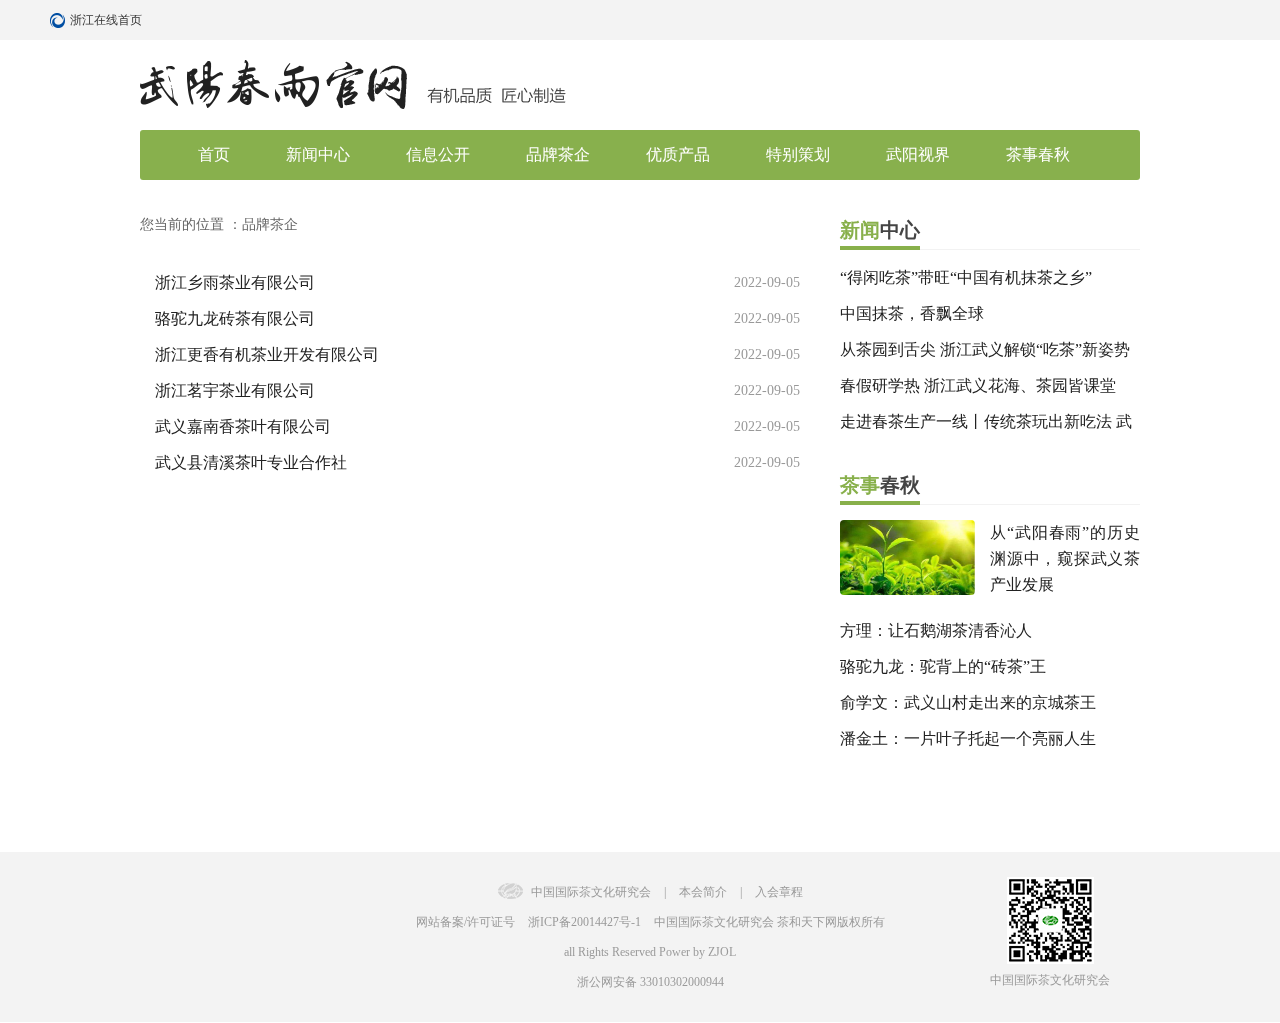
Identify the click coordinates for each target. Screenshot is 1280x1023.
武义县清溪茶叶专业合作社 (251, 462)
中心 (880, 230)
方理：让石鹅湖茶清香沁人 (936, 630)
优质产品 (678, 154)
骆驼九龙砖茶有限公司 (235, 318)
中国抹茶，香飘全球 (912, 313)
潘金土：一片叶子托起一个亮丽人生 (968, 738)
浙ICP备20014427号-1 (584, 922)
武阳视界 (918, 154)
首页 (214, 154)
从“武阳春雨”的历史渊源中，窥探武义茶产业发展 (1065, 558)
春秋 (880, 485)
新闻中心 (318, 154)
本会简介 (704, 892)
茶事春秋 (1038, 154)
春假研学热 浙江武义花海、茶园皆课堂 (978, 385)
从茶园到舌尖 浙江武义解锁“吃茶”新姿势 (985, 349)
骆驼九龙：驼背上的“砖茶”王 (943, 666)
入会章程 (779, 892)
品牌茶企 (558, 154)
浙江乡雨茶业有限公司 (235, 282)
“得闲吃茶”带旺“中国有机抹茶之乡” (966, 277)
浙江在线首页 (60, 20)
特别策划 (798, 154)
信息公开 (438, 154)
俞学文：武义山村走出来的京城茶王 (968, 702)
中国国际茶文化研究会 (591, 892)
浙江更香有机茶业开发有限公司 (267, 354)
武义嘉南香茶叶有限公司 (243, 426)
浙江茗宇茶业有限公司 (235, 390)
